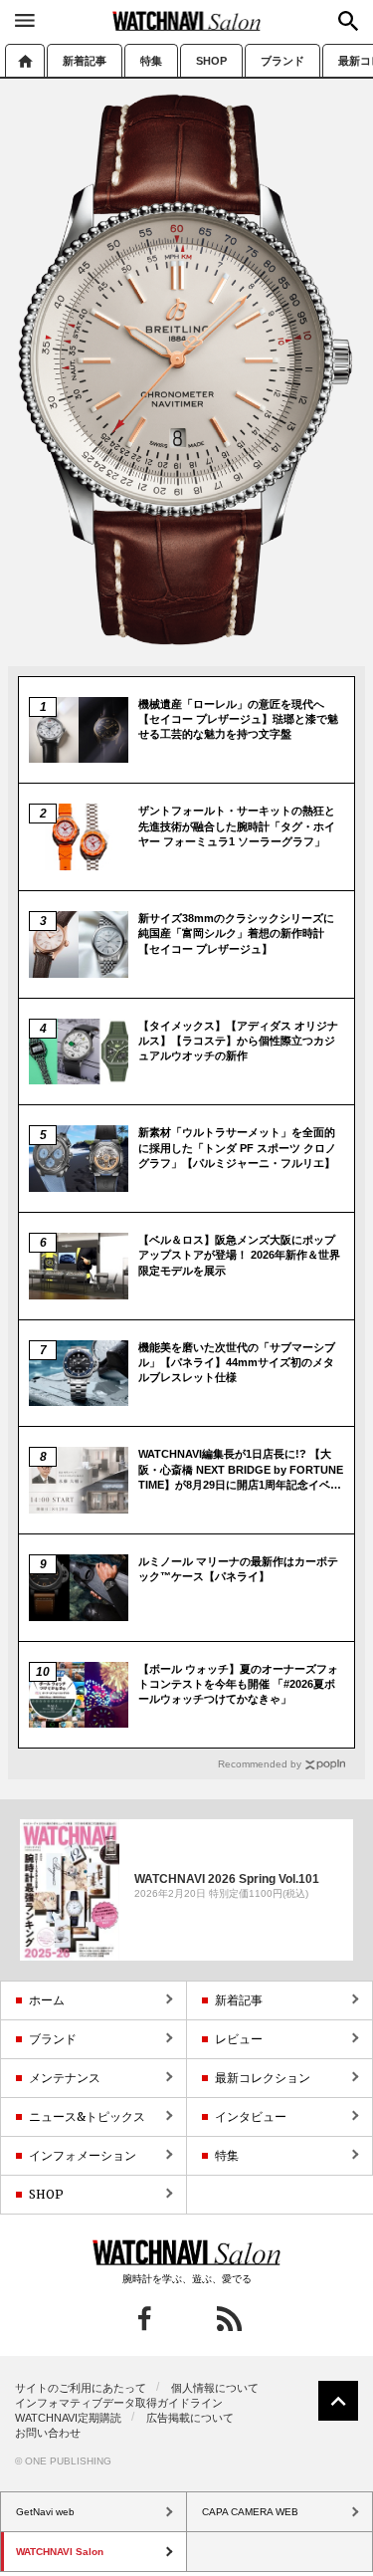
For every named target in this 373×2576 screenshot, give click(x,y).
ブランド (282, 61)
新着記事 (85, 61)
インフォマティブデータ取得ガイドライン (119, 2403)
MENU (25, 20)
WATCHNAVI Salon (187, 21)
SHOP (211, 61)
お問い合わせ (48, 2433)
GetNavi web (186, 2252)
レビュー (239, 2039)
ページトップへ (338, 2401)
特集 (151, 61)
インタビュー (251, 2116)
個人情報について (215, 2388)
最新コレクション (263, 2078)
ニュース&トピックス (87, 2116)
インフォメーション (83, 2155)
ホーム (25, 60)
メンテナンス (65, 2078)
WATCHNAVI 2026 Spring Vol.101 (227, 1879)
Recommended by (260, 1764)
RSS (229, 2319)
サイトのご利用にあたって (81, 2388)
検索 (348, 21)
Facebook (145, 2319)
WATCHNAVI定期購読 (68, 2418)
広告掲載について (190, 2418)
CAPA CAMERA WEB (250, 2512)
